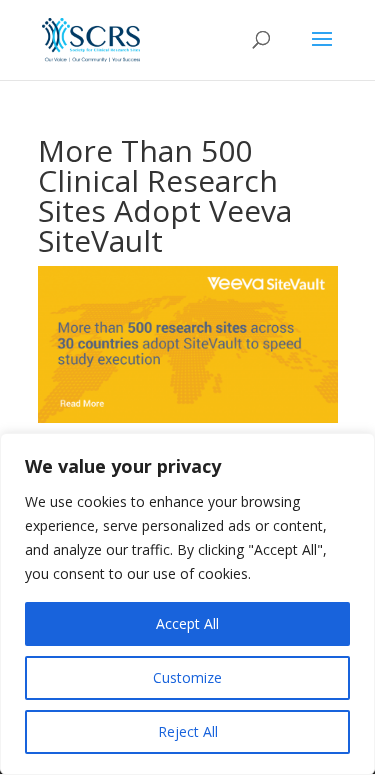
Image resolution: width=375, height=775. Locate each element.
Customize (187, 677)
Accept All (187, 623)
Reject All (188, 731)
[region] (187, 604)
